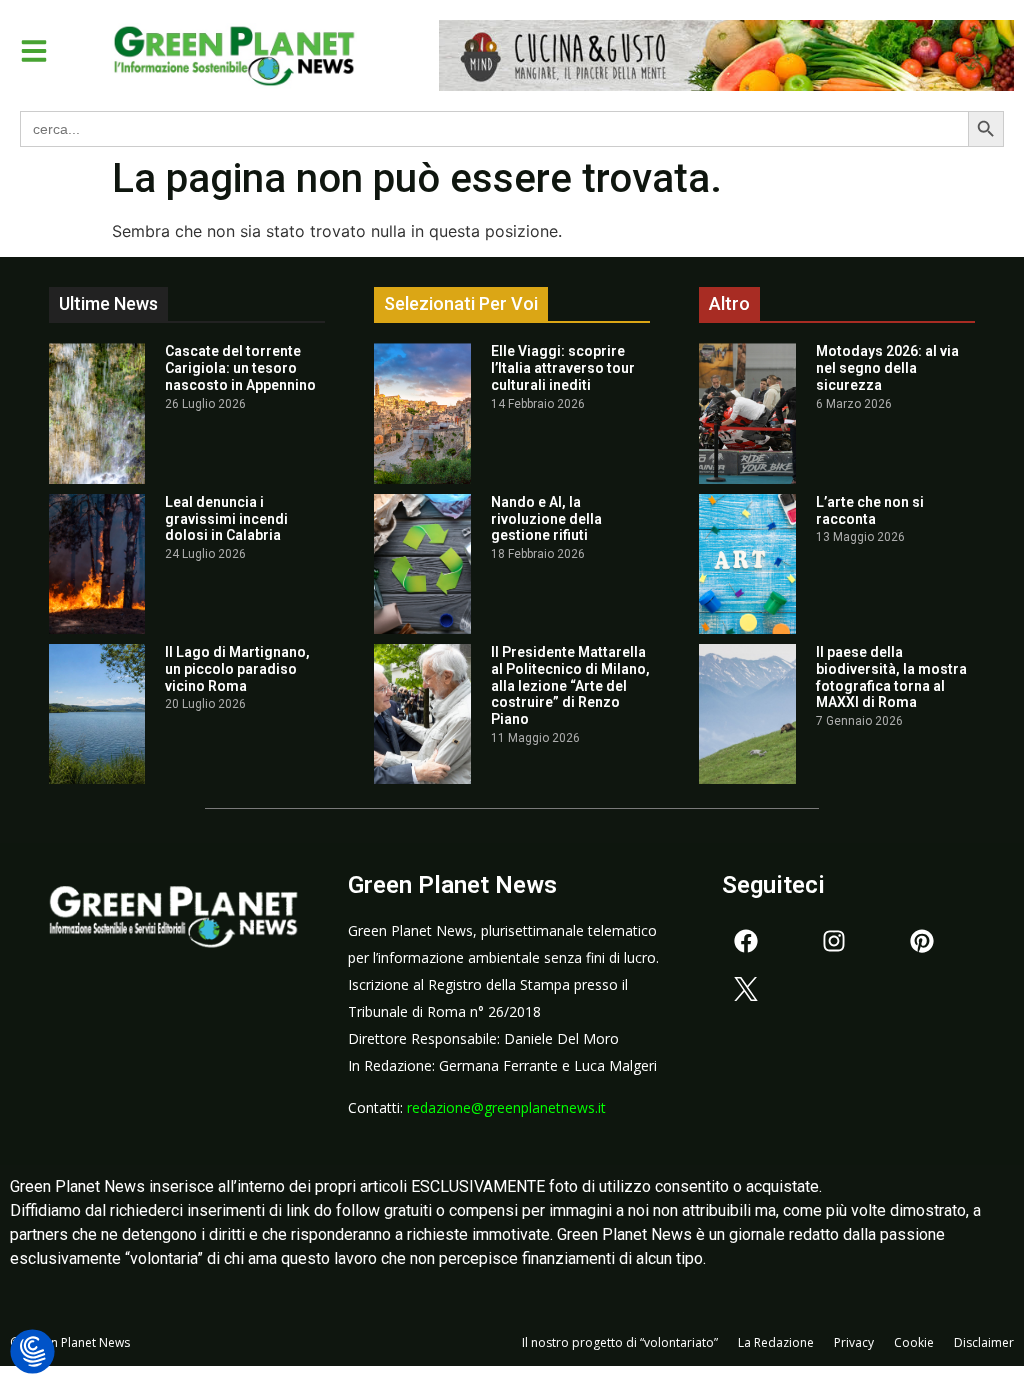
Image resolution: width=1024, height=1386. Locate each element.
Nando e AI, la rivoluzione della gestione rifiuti (546, 519)
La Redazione (776, 1342)
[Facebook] (746, 941)
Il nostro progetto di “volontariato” (620, 1342)
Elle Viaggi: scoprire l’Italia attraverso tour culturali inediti (563, 368)
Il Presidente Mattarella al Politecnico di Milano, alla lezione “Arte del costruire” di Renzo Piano (570, 685)
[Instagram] (834, 941)
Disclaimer (984, 1342)
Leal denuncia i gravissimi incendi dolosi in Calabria (226, 519)
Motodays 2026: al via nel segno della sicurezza (887, 368)
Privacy (854, 1342)
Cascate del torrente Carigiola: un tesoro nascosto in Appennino (240, 368)
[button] (34, 51)
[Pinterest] (922, 941)
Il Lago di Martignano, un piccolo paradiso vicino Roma (237, 669)
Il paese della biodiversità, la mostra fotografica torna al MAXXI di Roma (891, 677)
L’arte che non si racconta (870, 510)
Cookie (914, 1342)
